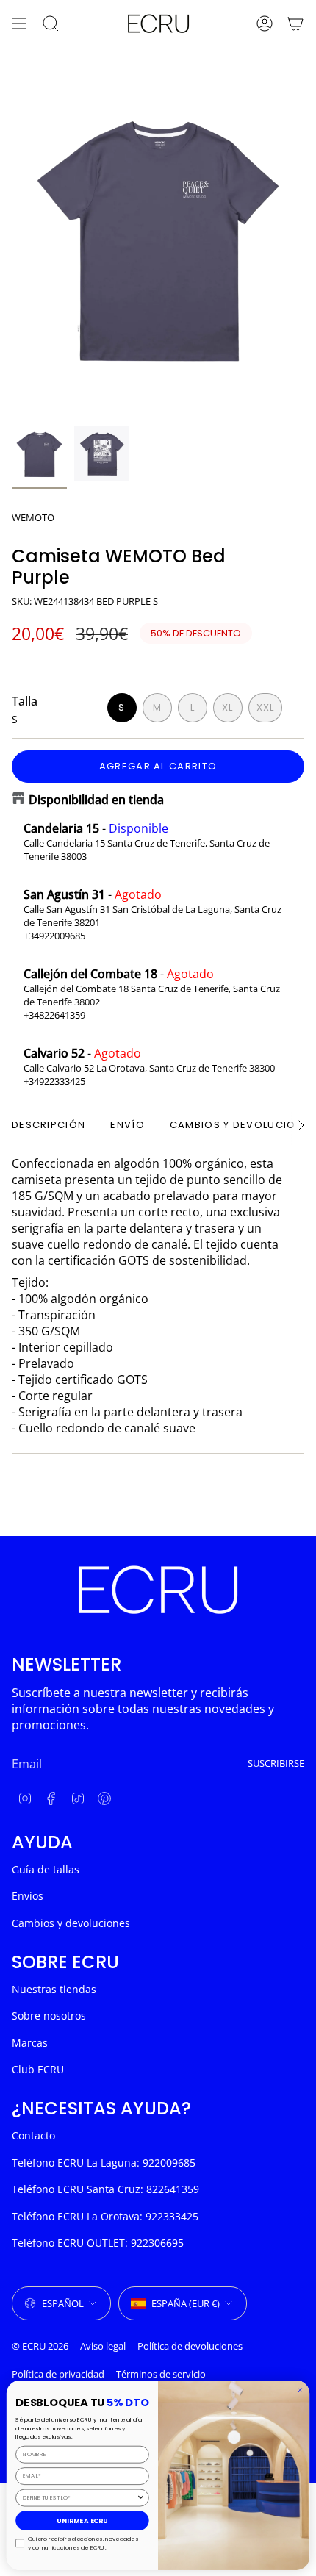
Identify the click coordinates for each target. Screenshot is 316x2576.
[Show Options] (141, 2497)
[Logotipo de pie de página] (158, 1590)
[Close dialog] (300, 2390)
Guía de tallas (46, 1869)
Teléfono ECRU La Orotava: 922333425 (105, 2216)
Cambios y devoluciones (71, 1923)
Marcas (30, 2043)
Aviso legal (103, 2346)
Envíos (28, 1896)
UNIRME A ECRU (82, 2520)
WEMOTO (33, 517)
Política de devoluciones (190, 2346)
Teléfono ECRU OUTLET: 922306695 (98, 2243)
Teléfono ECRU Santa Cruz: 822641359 (105, 2189)
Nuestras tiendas (54, 1989)
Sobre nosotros (49, 2016)
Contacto (33, 2135)
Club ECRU (38, 2069)
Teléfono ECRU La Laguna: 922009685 (104, 2163)
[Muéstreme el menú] (19, 24)
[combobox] (79, 2497)
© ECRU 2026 (40, 2346)
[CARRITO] (295, 24)
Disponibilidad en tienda (96, 800)
